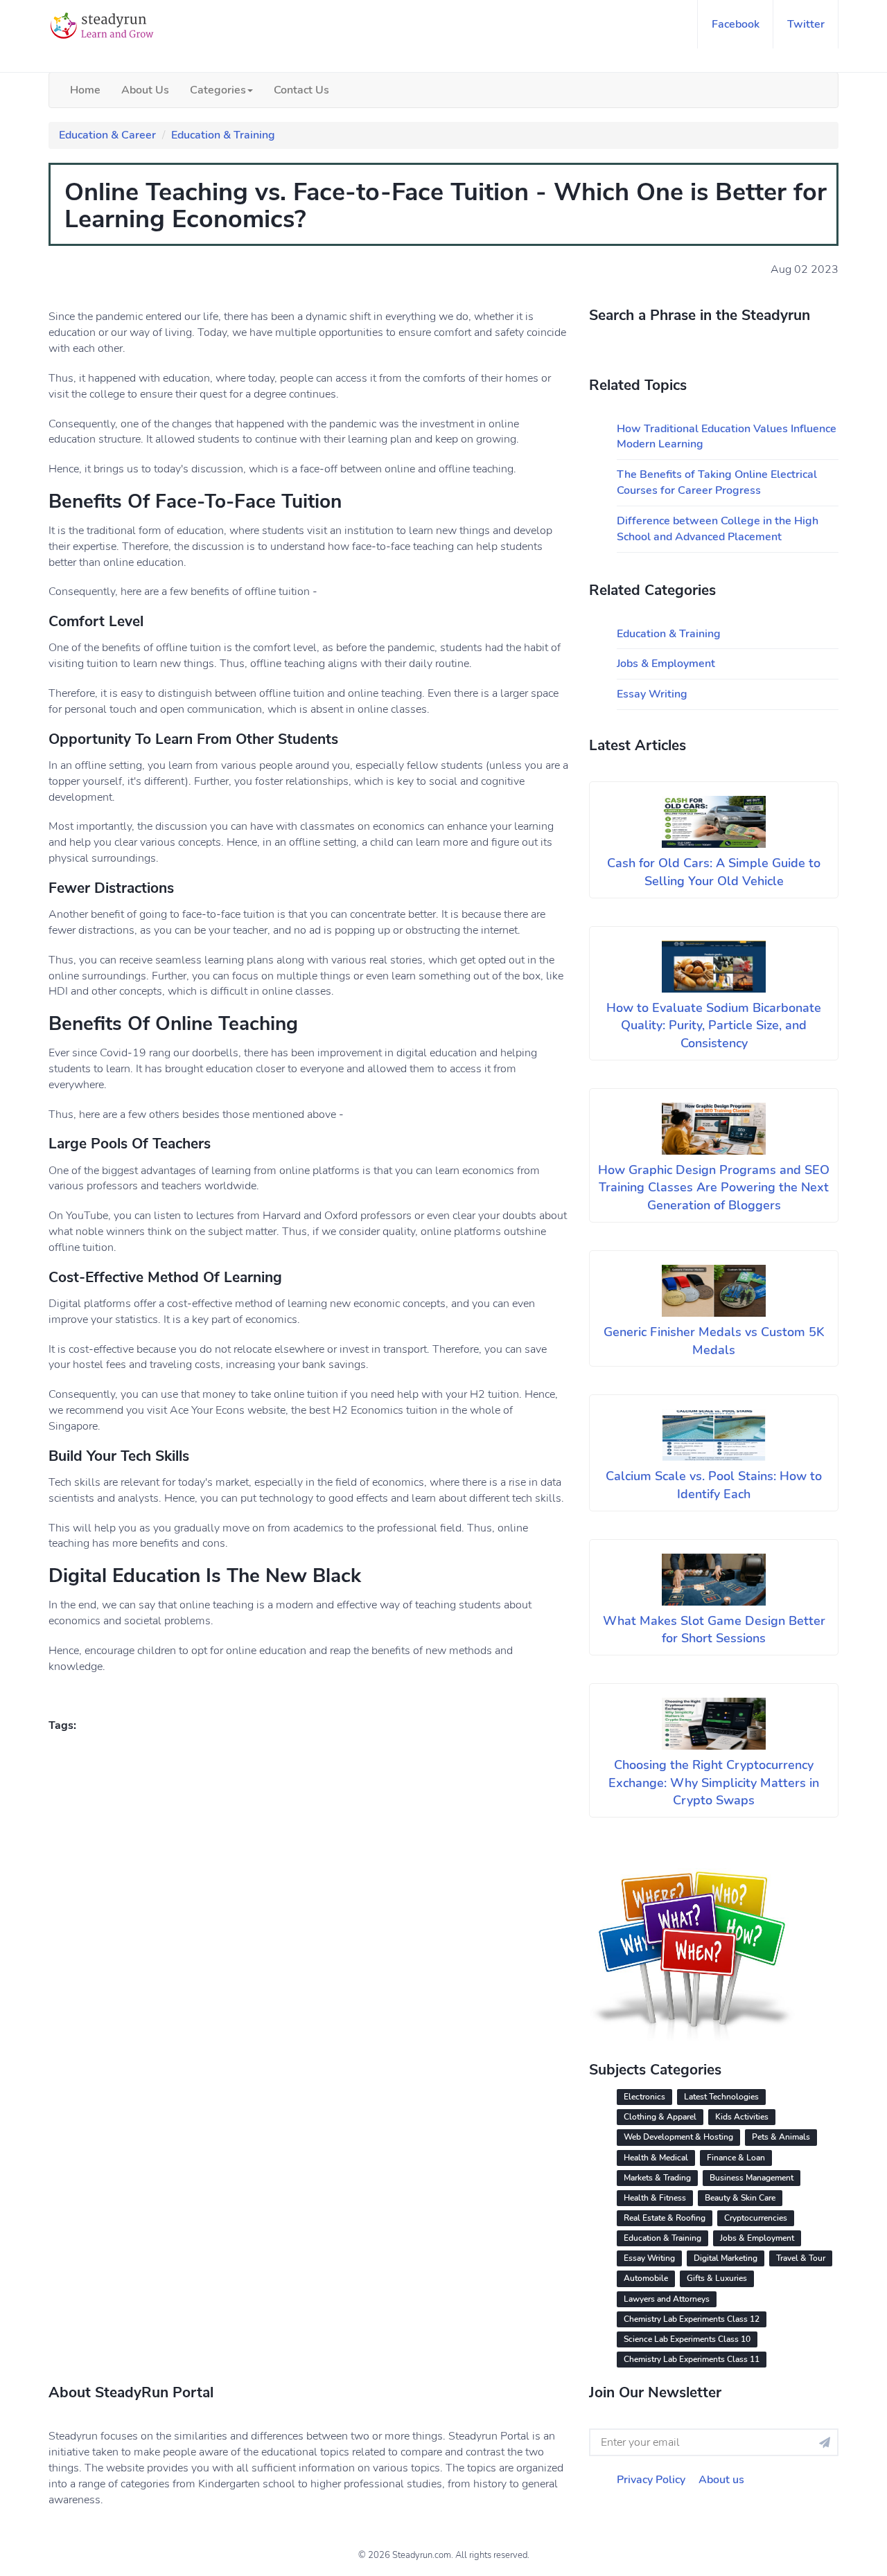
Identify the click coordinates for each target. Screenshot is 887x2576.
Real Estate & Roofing (665, 2218)
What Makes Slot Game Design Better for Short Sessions (714, 1630)
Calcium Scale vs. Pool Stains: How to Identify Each (714, 1485)
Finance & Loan (736, 2158)
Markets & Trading (657, 2178)
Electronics (644, 2097)
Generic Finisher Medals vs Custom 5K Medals (714, 1341)
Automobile (646, 2278)
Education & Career (107, 135)
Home (85, 90)
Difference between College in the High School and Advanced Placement (718, 529)
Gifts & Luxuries (717, 2278)
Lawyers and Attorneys (667, 2299)
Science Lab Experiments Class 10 (687, 2339)
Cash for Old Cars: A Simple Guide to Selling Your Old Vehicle (714, 872)
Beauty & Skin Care (740, 2198)
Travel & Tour (801, 2258)
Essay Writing (652, 694)
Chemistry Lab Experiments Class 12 (692, 2319)
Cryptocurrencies (756, 2218)
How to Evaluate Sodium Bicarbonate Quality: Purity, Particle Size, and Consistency (714, 1025)
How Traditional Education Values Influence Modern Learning (727, 437)
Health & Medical (656, 2158)
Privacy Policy (651, 2480)
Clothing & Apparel (660, 2117)
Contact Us (301, 90)
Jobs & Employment (666, 664)
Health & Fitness (655, 2198)
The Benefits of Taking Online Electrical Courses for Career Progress (717, 482)
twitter (806, 24)
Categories (218, 90)
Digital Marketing (726, 2258)
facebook (736, 24)
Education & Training (223, 135)
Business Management (752, 2178)
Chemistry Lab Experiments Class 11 (692, 2359)
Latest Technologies (721, 2097)
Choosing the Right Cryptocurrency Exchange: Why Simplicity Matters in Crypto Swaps (714, 1783)
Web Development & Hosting (678, 2137)
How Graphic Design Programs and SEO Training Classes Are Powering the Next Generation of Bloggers (714, 1188)
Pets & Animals (781, 2137)
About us (721, 2480)
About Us (145, 90)
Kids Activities (742, 2117)
